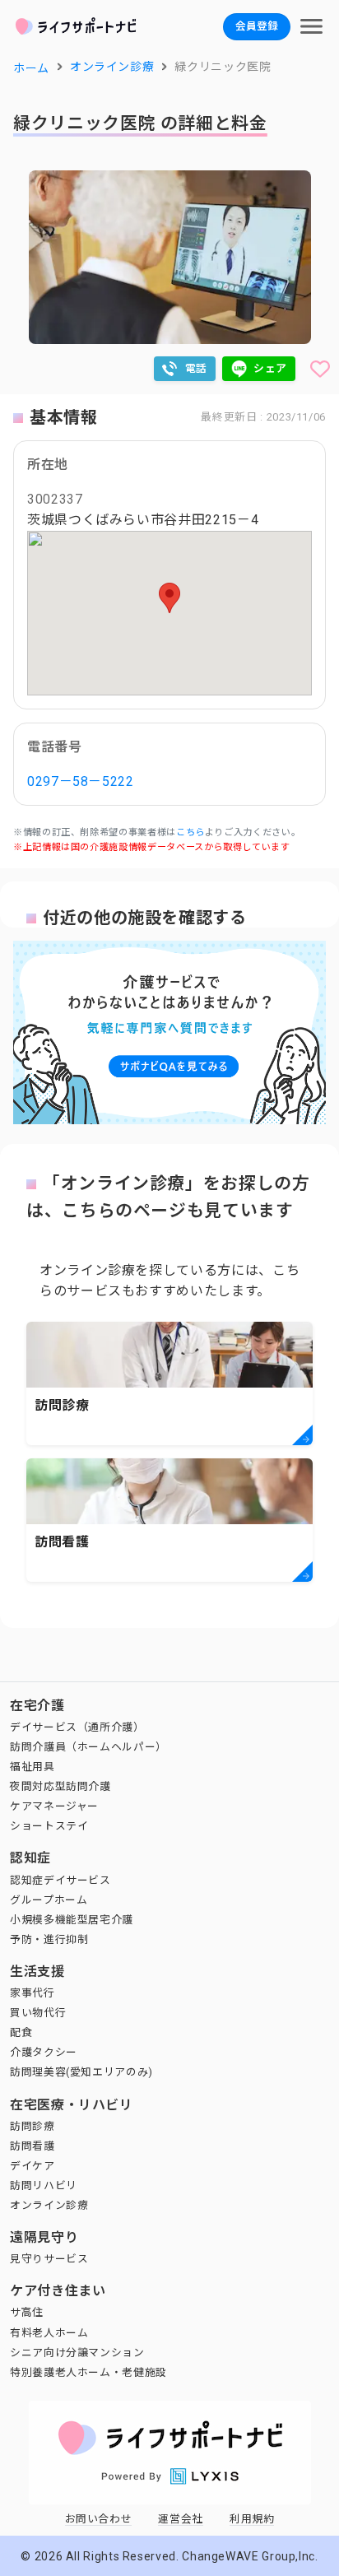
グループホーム (49, 1900)
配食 (21, 2032)
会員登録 (257, 26)
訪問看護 (33, 2146)
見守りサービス (49, 2259)
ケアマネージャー (54, 1806)
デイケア (33, 2166)
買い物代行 (38, 2013)
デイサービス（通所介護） (77, 1727)
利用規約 (252, 2519)
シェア (270, 368)
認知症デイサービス (60, 1880)
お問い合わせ (99, 2519)
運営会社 (181, 2519)
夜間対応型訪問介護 (60, 1786)
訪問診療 (33, 2126)
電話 (196, 368)
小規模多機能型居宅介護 (72, 1920)
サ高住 (27, 2312)
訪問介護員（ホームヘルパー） (88, 1747)
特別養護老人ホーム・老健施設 (88, 2372)
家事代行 (33, 1993)
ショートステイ (49, 1826)
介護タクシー (44, 2052)
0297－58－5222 (81, 781)
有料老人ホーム (49, 2333)
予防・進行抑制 (49, 1939)
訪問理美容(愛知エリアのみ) (81, 2072)
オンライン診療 (49, 2205)
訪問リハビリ (44, 2185)
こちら (190, 832)
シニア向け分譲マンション (77, 2353)
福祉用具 (33, 1767)
